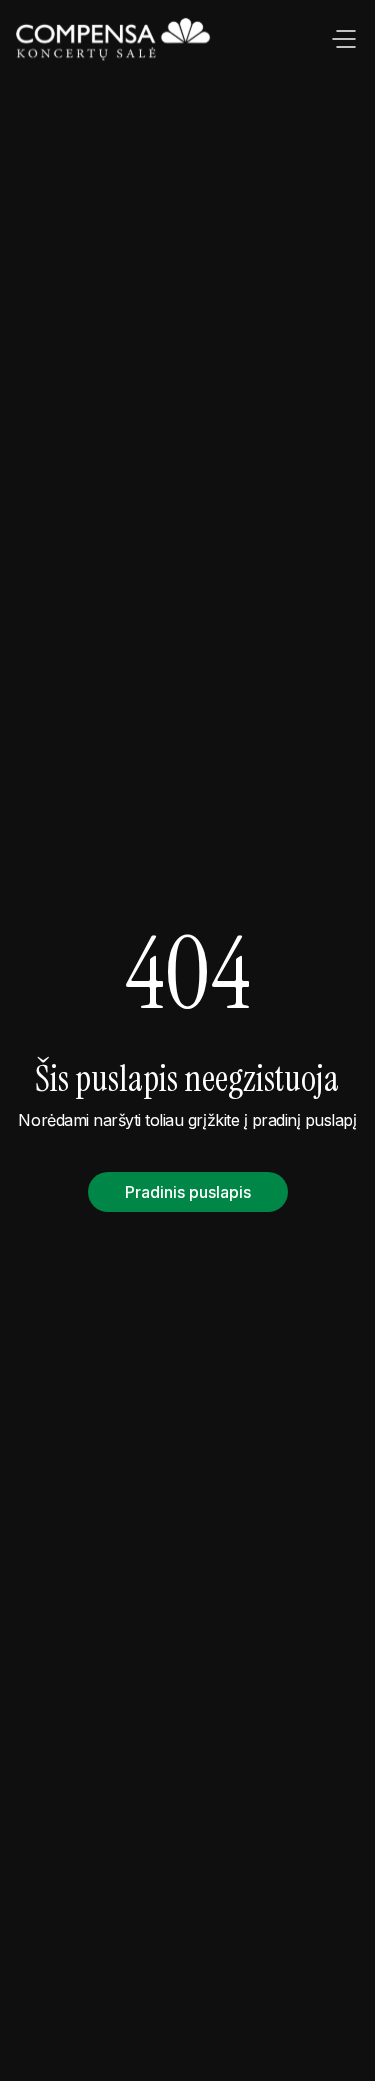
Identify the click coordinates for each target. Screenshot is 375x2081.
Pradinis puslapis (188, 1192)
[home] (115, 40)
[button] (344, 40)
